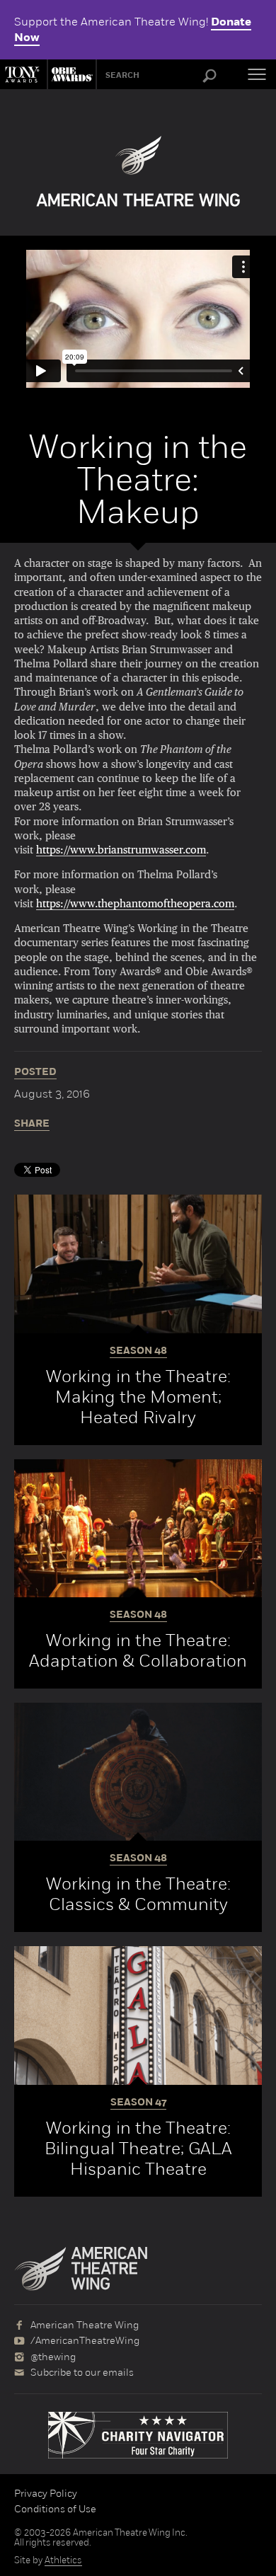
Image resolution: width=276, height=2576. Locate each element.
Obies (70, 74)
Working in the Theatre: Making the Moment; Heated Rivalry (138, 1397)
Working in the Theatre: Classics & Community (138, 1894)
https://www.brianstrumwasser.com (121, 850)
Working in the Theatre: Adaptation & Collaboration (138, 1650)
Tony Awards (23, 74)
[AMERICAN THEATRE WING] (138, 171)
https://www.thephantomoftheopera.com (135, 904)
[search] (209, 76)
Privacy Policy (46, 2493)
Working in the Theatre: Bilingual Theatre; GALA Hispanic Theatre (138, 2148)
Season (138, 1351)
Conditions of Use (55, 2509)
